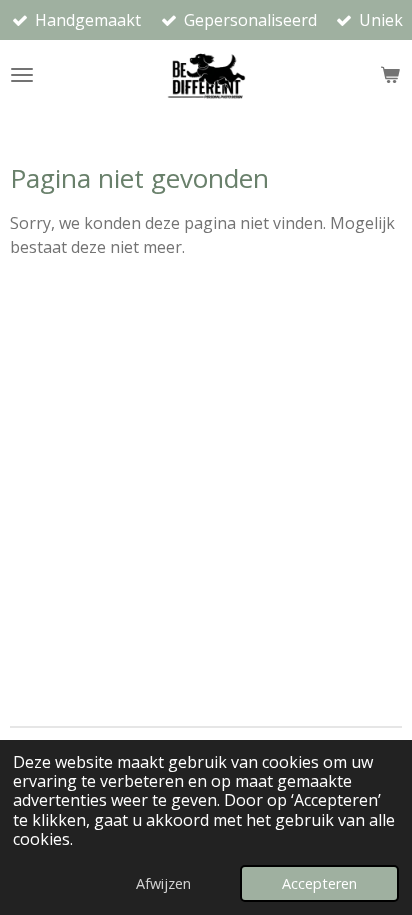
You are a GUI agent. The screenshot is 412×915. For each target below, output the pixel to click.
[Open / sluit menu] (22, 75)
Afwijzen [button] (163, 883)
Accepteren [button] (319, 883)
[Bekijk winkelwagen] (390, 75)
